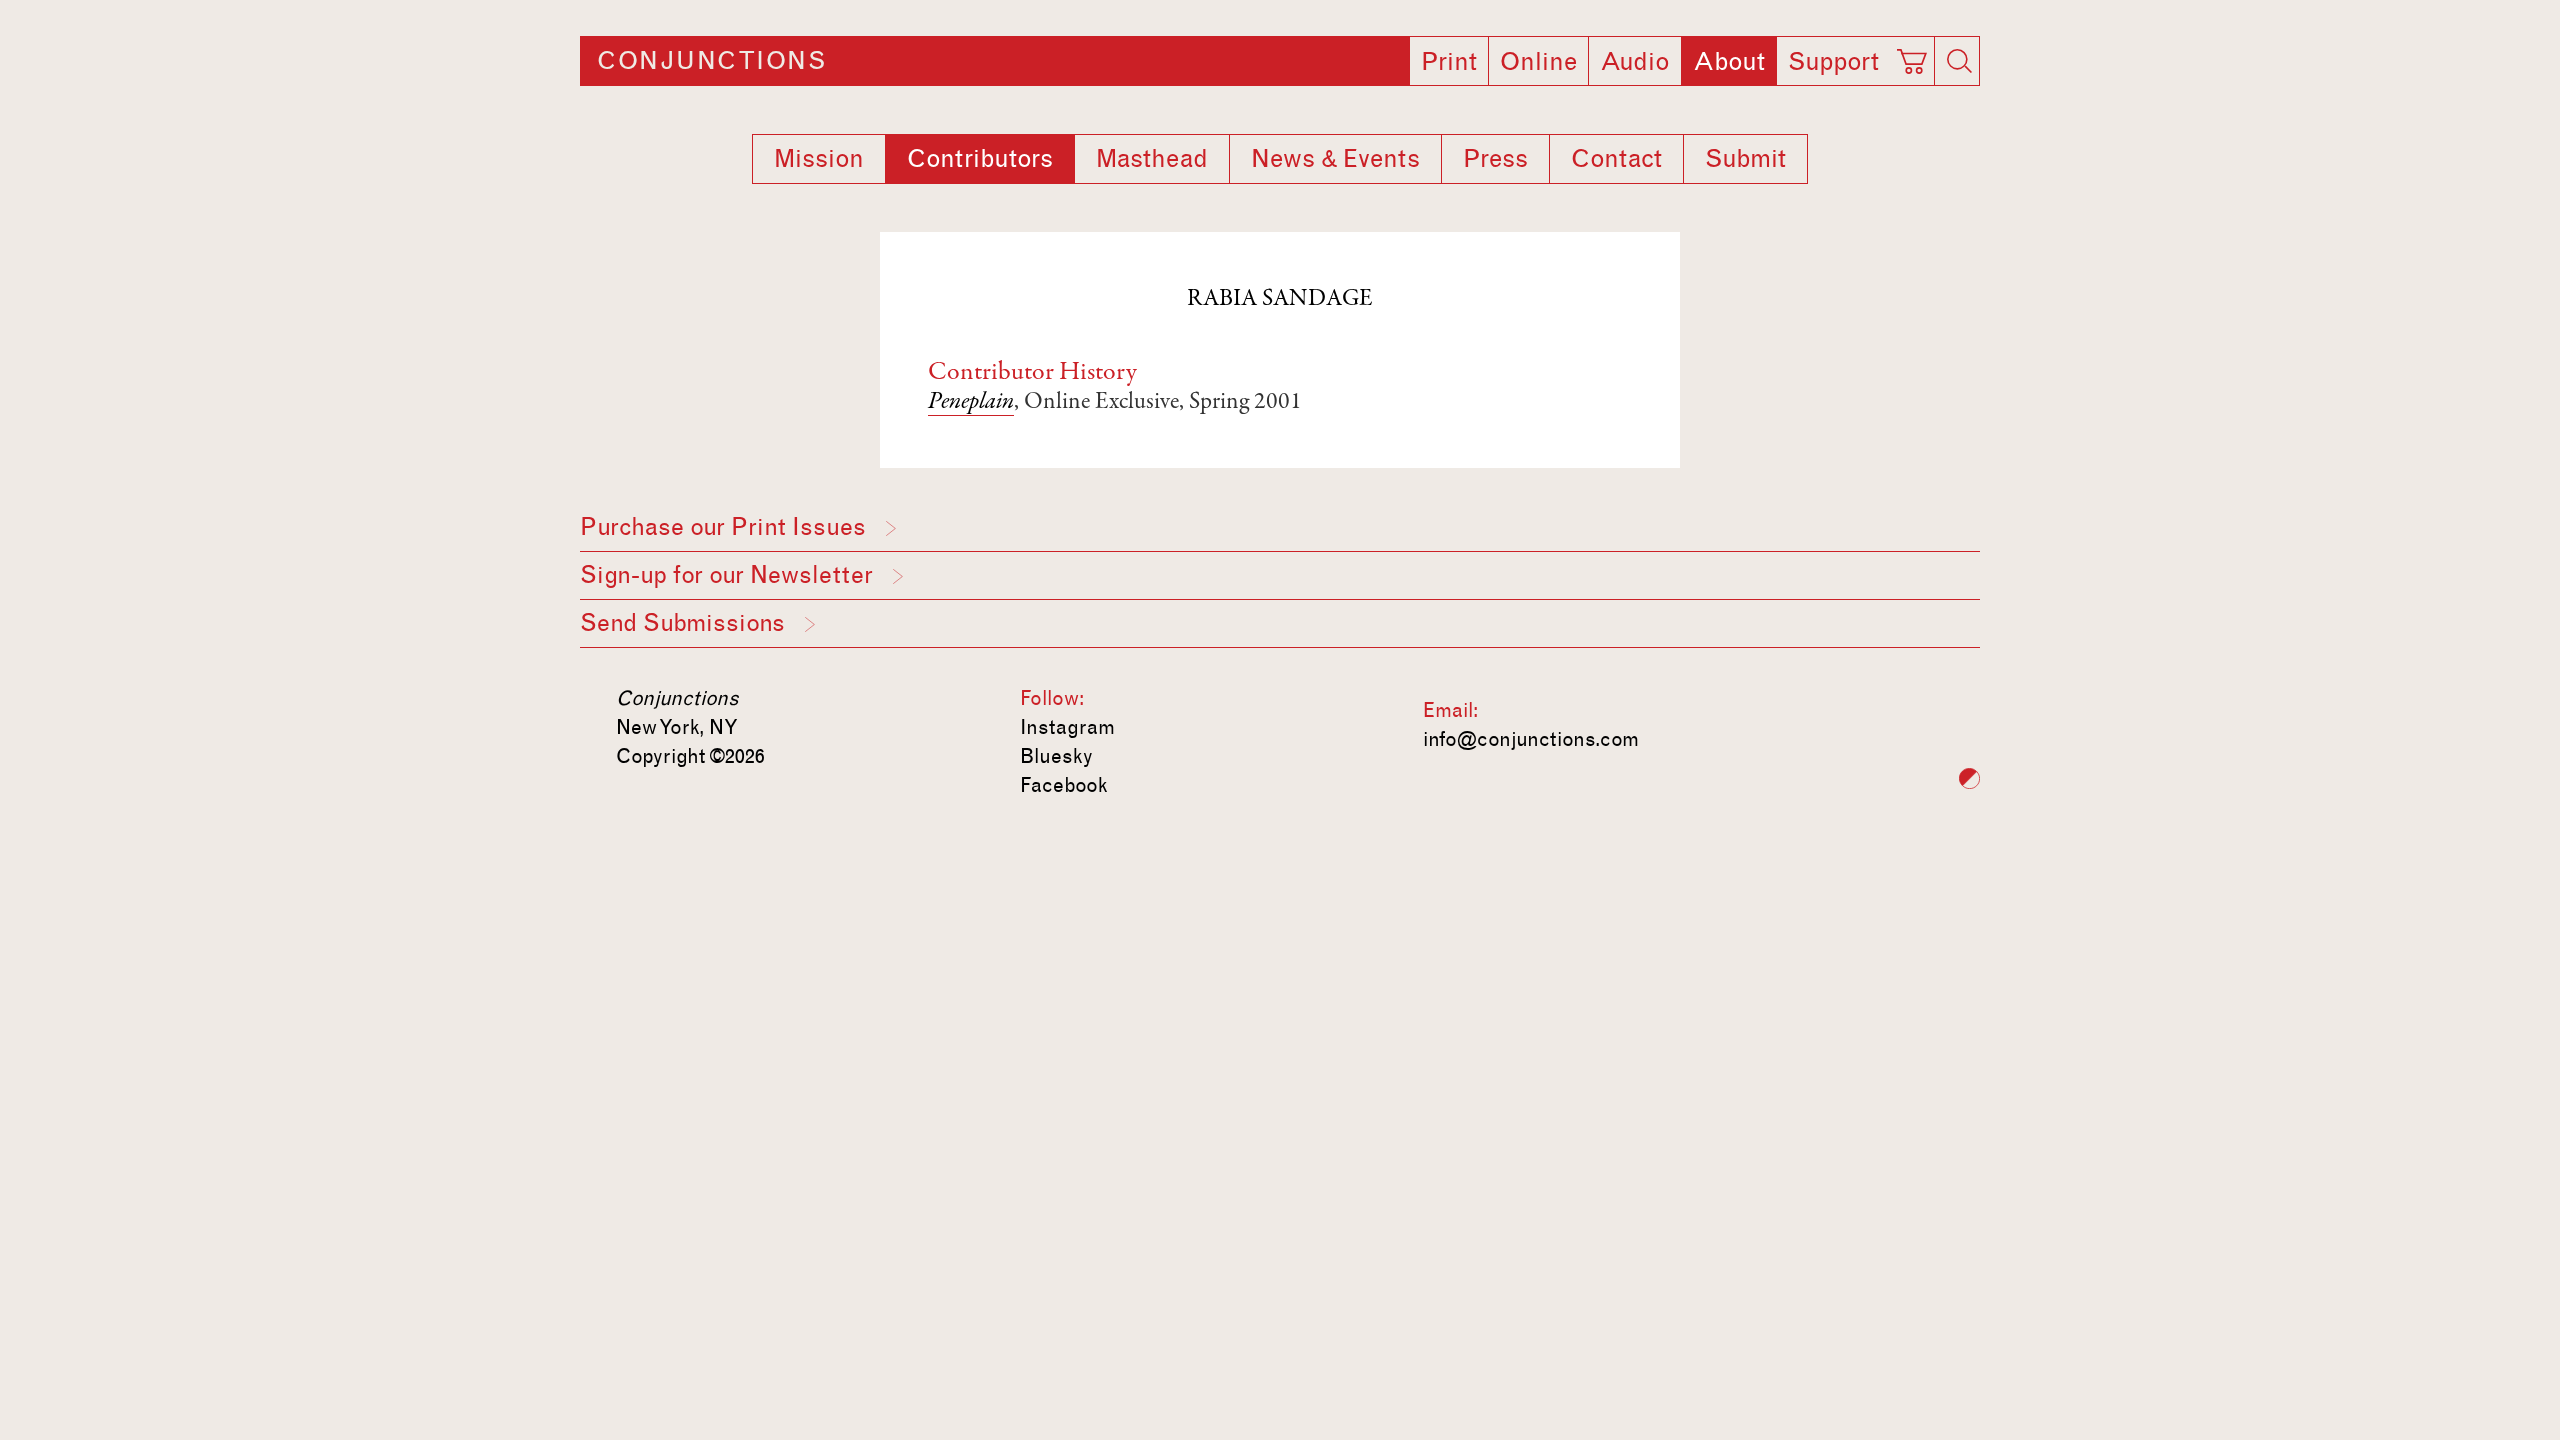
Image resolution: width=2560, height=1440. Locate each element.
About (1729, 62)
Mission (819, 159)
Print (1449, 62)
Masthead (1152, 159)
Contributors (980, 159)
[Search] (1959, 61)
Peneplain (971, 403)
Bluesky (1056, 756)
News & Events (1335, 159)
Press (1495, 159)
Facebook (1064, 785)
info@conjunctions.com (1531, 739)
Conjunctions (711, 61)
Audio (1635, 62)
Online (1538, 62)
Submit (1745, 159)
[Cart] (1915, 55)
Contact (1616, 159)
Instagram (1067, 727)
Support (1833, 62)
